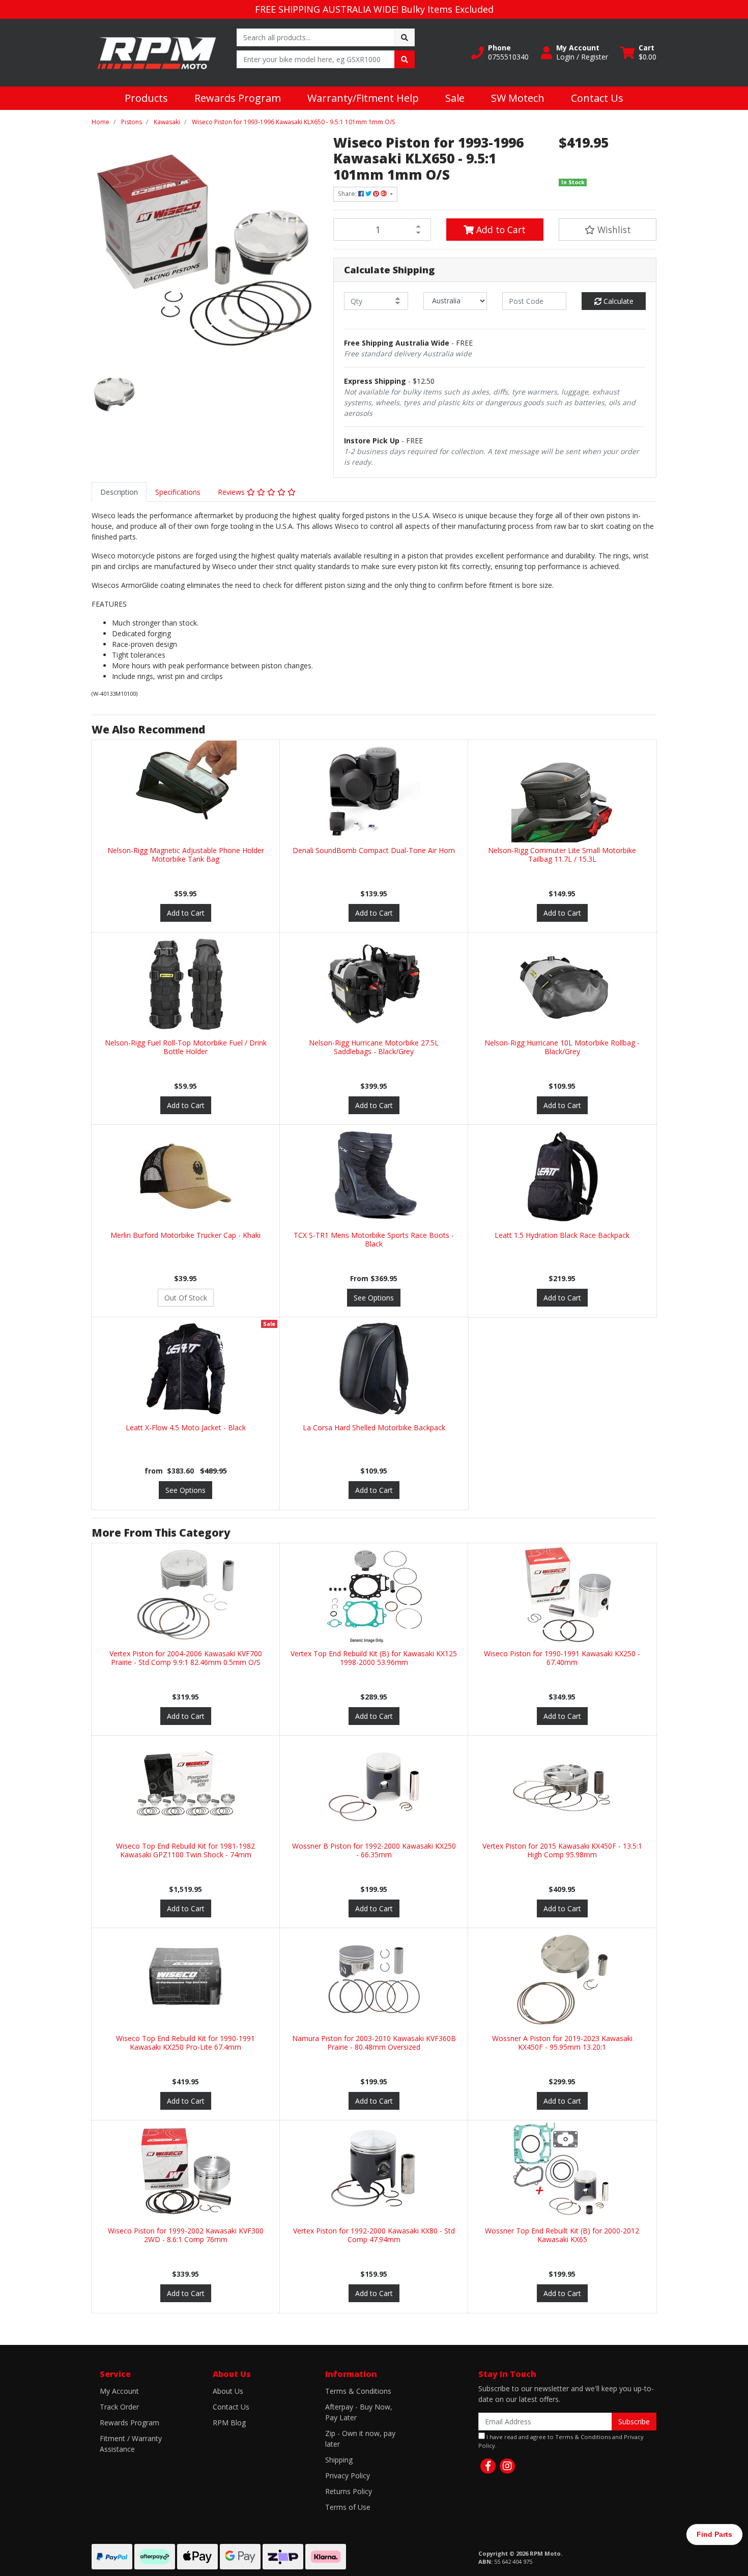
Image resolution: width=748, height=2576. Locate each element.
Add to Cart (500, 230)
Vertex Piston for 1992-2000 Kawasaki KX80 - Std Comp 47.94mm (374, 2235)
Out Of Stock (186, 1298)
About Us (228, 2391)
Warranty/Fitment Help (363, 98)
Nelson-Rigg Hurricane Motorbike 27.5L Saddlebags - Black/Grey (374, 1047)
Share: (348, 194)
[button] (500, 52)
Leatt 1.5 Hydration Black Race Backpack (562, 1235)
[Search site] (405, 37)
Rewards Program (238, 98)
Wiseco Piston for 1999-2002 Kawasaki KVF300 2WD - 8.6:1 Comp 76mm (186, 2235)
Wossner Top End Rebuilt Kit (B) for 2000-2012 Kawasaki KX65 (562, 2235)
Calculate (617, 301)
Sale (455, 98)
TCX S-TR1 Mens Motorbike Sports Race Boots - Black (374, 1239)
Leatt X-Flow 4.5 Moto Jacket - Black (186, 1427)
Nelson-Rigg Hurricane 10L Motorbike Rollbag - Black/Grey (562, 1047)
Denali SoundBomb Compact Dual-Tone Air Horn (374, 850)
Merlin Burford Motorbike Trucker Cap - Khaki (185, 1235)
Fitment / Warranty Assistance (131, 2444)
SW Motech (518, 98)
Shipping (339, 2460)
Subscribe (634, 2422)
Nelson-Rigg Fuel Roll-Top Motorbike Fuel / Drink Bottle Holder (186, 1047)
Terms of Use (348, 2507)
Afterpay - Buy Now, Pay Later (359, 2412)
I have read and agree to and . (561, 2441)
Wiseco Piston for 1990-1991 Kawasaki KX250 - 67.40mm (562, 1658)
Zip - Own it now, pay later (360, 2439)
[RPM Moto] (156, 52)
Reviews (232, 492)
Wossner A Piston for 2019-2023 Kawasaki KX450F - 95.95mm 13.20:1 (562, 2043)
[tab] (119, 492)
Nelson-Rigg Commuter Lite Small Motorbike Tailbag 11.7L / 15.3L (562, 855)
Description (119, 492)
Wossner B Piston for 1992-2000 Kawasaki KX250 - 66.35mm (374, 1850)
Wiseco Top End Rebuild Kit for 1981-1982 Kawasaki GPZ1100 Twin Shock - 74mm (185, 1850)
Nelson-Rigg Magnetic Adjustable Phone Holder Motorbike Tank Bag (186, 855)
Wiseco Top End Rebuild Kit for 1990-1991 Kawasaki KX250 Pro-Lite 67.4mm (185, 2043)
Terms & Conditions (358, 2391)
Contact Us (597, 98)
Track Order (119, 2407)
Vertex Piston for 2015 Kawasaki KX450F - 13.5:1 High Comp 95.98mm (562, 1850)
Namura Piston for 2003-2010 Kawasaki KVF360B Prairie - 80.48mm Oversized (374, 2043)
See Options (374, 1298)
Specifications (178, 492)
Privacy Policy (348, 2475)
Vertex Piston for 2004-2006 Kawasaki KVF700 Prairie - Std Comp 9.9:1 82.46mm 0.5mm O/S (186, 1658)
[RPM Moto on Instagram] (507, 2466)
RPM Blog (229, 2423)
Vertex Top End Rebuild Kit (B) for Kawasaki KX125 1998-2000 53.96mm (374, 1658)
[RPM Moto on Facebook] (488, 2466)
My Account (119, 2391)
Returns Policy (349, 2491)
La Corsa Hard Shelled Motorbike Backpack (374, 1427)
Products (146, 98)
